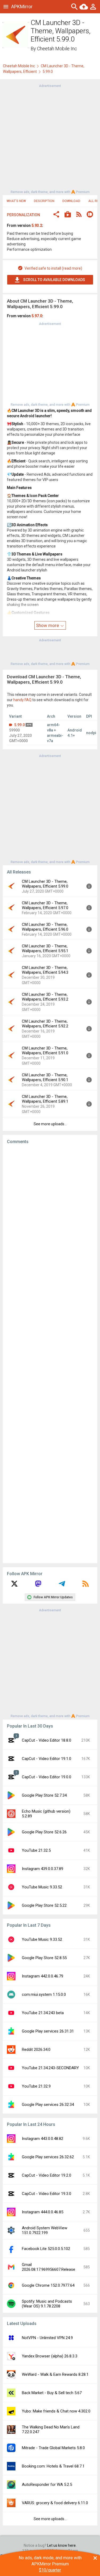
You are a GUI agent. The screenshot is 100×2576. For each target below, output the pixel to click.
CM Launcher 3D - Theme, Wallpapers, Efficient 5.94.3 (45, 970)
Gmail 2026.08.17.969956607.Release (49, 2267)
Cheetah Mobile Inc (57, 49)
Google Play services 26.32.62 (48, 2157)
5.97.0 (37, 316)
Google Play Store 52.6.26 (44, 1832)
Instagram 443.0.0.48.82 (43, 2139)
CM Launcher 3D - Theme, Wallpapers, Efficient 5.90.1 (45, 1077)
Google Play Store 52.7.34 (44, 1795)
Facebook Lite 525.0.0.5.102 (46, 2249)
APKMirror (22, 7)
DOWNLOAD (71, 201)
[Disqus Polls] (50, 1215)
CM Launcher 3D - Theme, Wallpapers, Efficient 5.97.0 (45, 905)
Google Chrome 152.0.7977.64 (48, 2285)
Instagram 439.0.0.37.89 (43, 1869)
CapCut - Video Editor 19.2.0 (47, 2175)
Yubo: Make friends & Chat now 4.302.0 (56, 2411)
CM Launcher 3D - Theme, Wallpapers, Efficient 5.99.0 (45, 884)
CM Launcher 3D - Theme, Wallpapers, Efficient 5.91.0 (45, 1051)
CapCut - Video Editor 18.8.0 (47, 1740)
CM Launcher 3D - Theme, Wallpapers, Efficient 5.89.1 (45, 1099)
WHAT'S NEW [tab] (16, 201)
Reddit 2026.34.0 (36, 2050)
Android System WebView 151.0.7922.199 (45, 2230)
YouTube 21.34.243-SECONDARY (50, 2068)
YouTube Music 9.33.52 (42, 1887)
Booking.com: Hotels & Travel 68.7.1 (53, 2466)
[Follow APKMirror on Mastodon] (38, 1586)
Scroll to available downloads (54, 280)
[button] (56, 215)
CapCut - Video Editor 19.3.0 (47, 2194)
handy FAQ (22, 700)
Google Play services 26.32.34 (48, 2105)
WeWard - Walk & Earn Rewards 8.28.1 (55, 2374)
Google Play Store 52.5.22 (44, 1905)
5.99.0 (19, 725)
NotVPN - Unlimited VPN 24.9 (47, 2338)
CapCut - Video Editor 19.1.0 (47, 1759)
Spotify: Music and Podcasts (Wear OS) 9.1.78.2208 (47, 2304)
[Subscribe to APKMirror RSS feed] (86, 1586)
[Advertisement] (50, 138)
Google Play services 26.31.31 (48, 2031)
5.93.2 (37, 225)
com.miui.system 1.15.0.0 (44, 1994)
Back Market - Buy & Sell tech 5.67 (52, 2393)
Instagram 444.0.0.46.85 (43, 2212)
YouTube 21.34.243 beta (43, 2013)
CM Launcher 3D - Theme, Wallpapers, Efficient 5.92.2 (45, 1024)
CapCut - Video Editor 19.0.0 (47, 1777)
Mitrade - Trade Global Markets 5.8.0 (53, 2448)
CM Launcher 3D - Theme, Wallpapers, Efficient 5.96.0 (45, 927)
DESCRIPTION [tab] (44, 201)
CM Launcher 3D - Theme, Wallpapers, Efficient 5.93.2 (45, 997)
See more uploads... (50, 1124)
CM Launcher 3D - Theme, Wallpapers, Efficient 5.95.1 (45, 948)
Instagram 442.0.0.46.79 (43, 1976)
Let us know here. (62, 2545)
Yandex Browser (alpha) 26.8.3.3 (50, 2356)
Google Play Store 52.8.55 (44, 1958)
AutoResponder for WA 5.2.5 (47, 2485)
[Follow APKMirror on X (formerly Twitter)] (14, 1586)
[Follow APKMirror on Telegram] (62, 1586)
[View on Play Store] (68, 215)
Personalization (23, 215)
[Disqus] (50, 1354)
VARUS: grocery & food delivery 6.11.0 (55, 2503)
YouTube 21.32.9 (36, 2086)
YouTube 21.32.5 (36, 1850)
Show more (48, 625)
